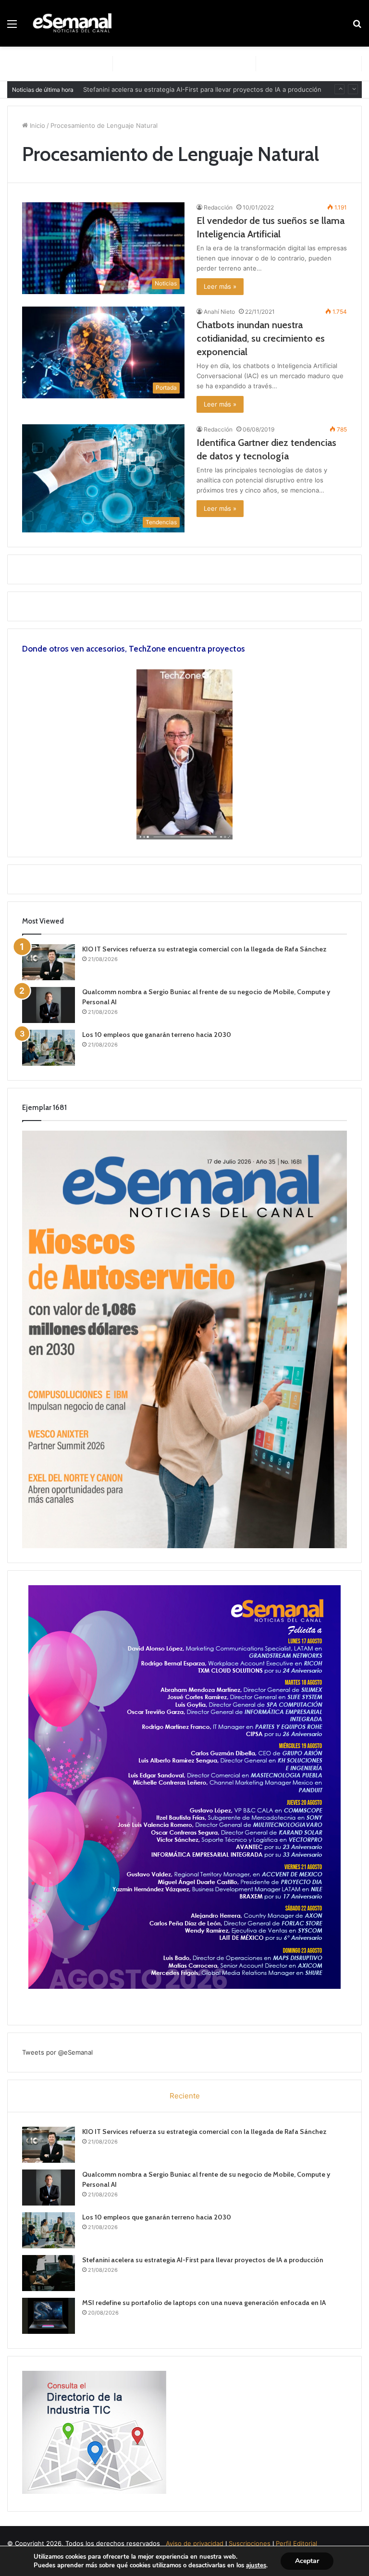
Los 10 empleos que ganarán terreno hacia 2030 (157, 1035)
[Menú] (12, 27)
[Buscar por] (357, 27)
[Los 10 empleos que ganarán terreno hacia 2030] (49, 1048)
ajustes (256, 2565)
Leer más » (220, 286)
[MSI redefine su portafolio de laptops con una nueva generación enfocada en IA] (49, 2316)
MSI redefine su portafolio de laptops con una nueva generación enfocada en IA (204, 2303)
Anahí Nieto (219, 312)
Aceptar (307, 2561)
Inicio (37, 125)
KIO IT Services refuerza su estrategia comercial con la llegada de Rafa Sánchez (204, 949)
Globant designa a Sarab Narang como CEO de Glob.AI (165, 89)
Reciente (185, 2096)
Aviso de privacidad (195, 2543)
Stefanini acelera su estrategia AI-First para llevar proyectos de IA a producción (203, 2260)
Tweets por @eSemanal (57, 2052)
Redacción (218, 207)
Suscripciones (250, 2543)
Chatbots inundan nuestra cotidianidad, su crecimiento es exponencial (261, 338)
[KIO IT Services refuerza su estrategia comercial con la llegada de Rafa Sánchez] (49, 962)
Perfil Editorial (296, 2543)
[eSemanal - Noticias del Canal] (75, 23)
